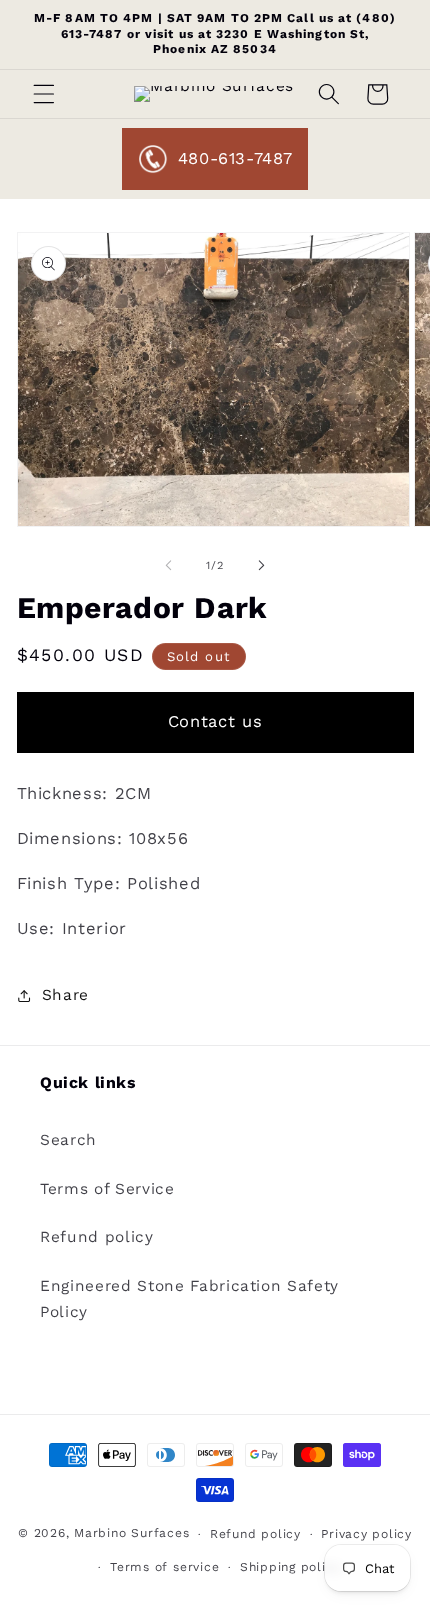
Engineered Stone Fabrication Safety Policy (189, 1299)
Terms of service (164, 1567)
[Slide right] (261, 566)
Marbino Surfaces (131, 1534)
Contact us (215, 721)
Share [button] (65, 995)
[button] (44, 94)
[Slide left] (169, 566)
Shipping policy (290, 1567)
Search (68, 1140)
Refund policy (97, 1237)
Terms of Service (107, 1189)
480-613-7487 (235, 158)
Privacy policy (366, 1534)
